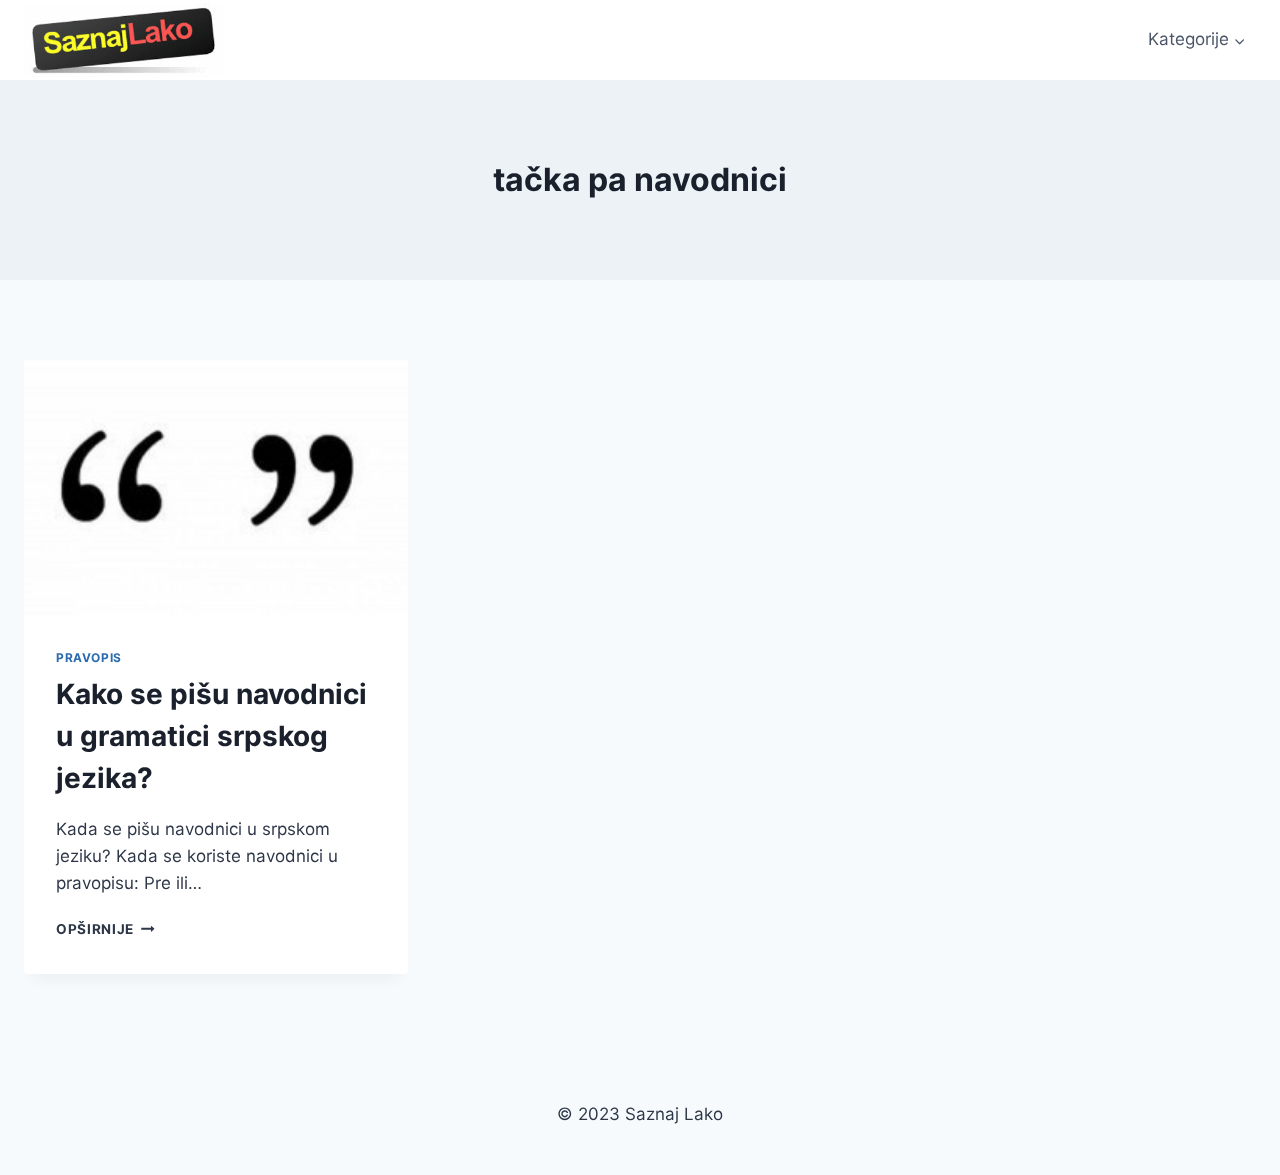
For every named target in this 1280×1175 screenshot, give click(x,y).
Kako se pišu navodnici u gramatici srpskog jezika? (211, 736)
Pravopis (89, 657)
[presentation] (216, 488)
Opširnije (105, 929)
